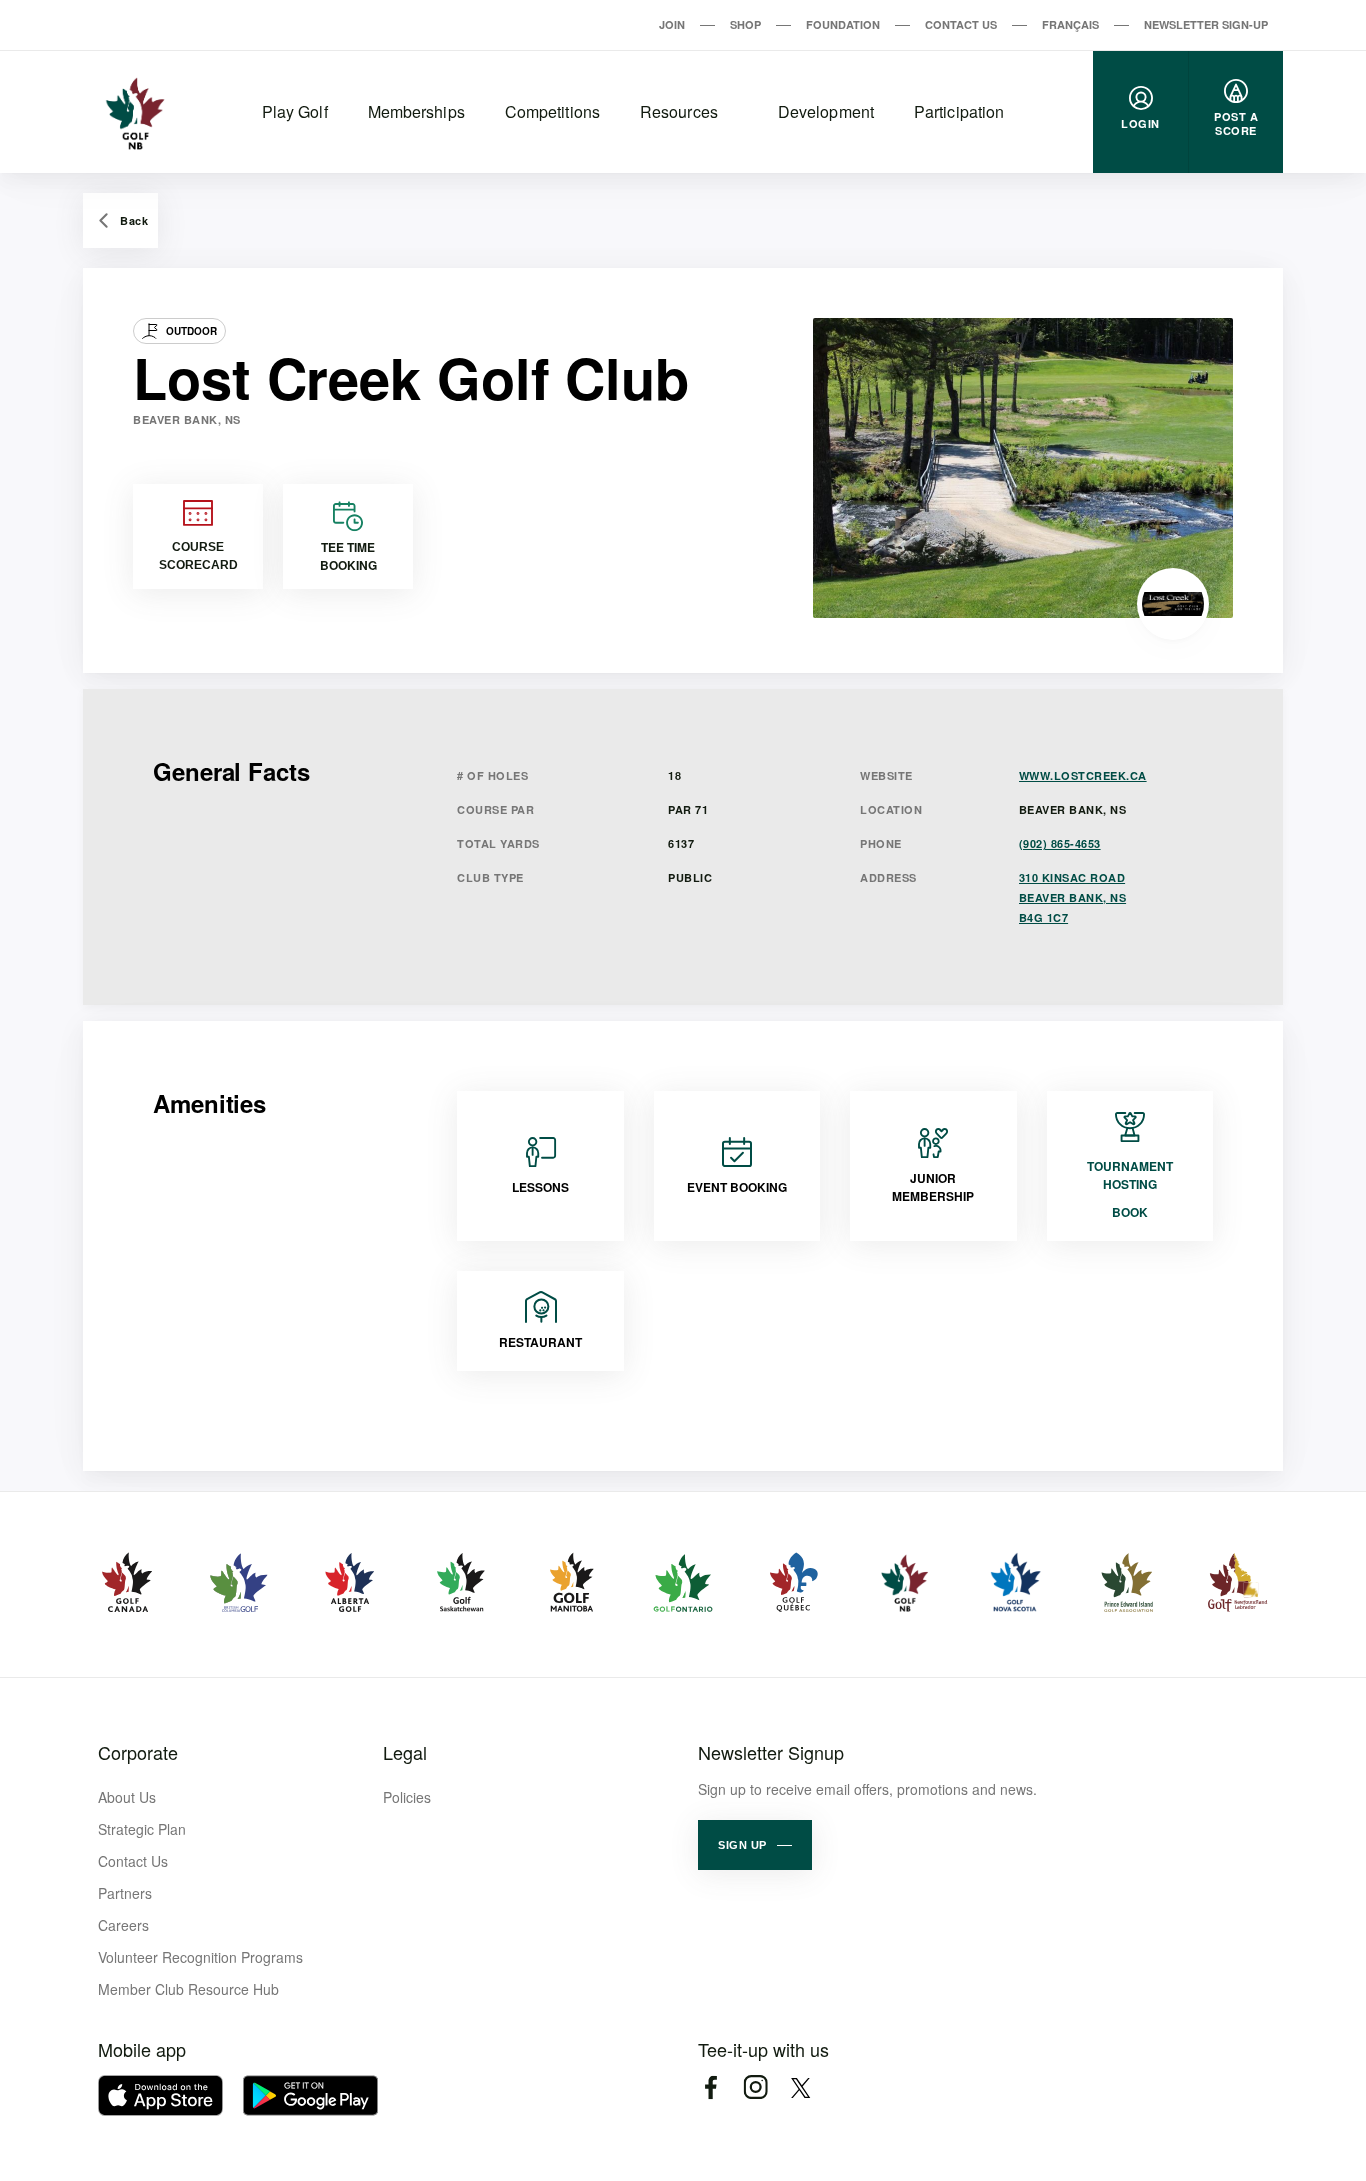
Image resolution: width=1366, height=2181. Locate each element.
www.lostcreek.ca (1083, 775)
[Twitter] (800, 2087)
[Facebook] (710, 2087)
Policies (407, 1797)
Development (826, 111)
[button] (755, 1845)
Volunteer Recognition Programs (200, 1957)
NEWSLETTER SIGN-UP (1206, 24)
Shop (745, 24)
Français (1070, 24)
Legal (405, 1752)
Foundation (843, 24)
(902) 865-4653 (1060, 843)
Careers (123, 1925)
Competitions (552, 111)
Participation (959, 111)
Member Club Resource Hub (188, 1989)
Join (672, 24)
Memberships (416, 111)
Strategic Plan (142, 1829)
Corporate (138, 1752)
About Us (127, 1797)
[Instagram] (755, 2087)
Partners (125, 1893)
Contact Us (961, 24)
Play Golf (295, 111)
